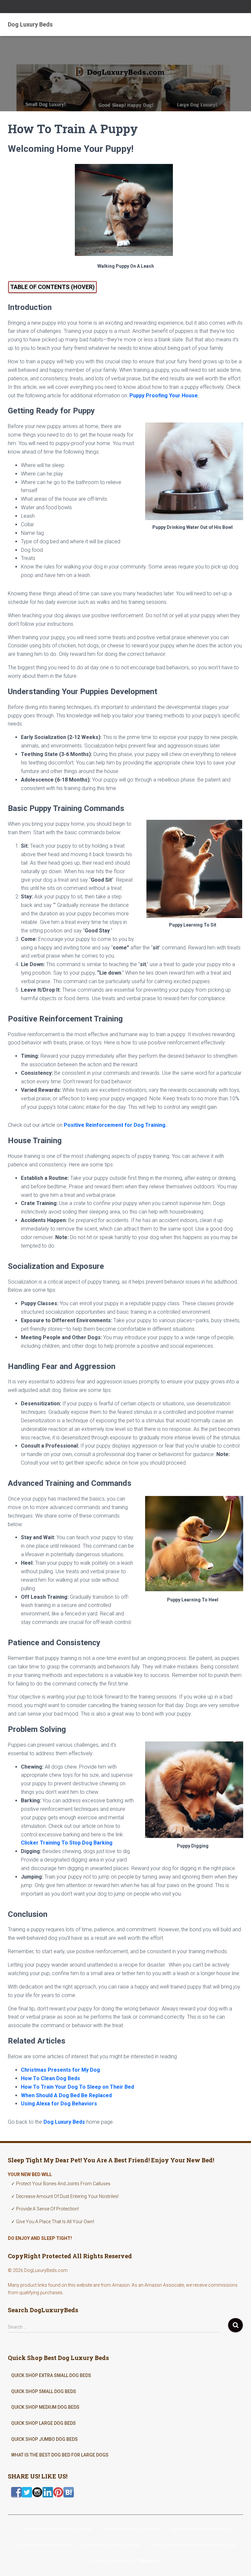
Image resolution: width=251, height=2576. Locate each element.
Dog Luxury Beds (64, 2122)
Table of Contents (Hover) (52, 287)
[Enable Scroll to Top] (238, 2563)
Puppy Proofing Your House (164, 396)
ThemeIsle (148, 2561)
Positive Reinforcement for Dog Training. (115, 1125)
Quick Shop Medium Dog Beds (45, 2407)
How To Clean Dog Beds (50, 2078)
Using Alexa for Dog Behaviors (59, 2104)
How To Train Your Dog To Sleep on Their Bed (77, 2087)
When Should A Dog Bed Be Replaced (66, 2095)
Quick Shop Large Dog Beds (43, 2423)
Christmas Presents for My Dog (60, 2070)
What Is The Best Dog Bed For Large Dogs (60, 2455)
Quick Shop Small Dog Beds (44, 2391)
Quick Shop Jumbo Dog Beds (44, 2439)
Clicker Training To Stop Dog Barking (67, 1843)
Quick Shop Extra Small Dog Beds (51, 2375)
